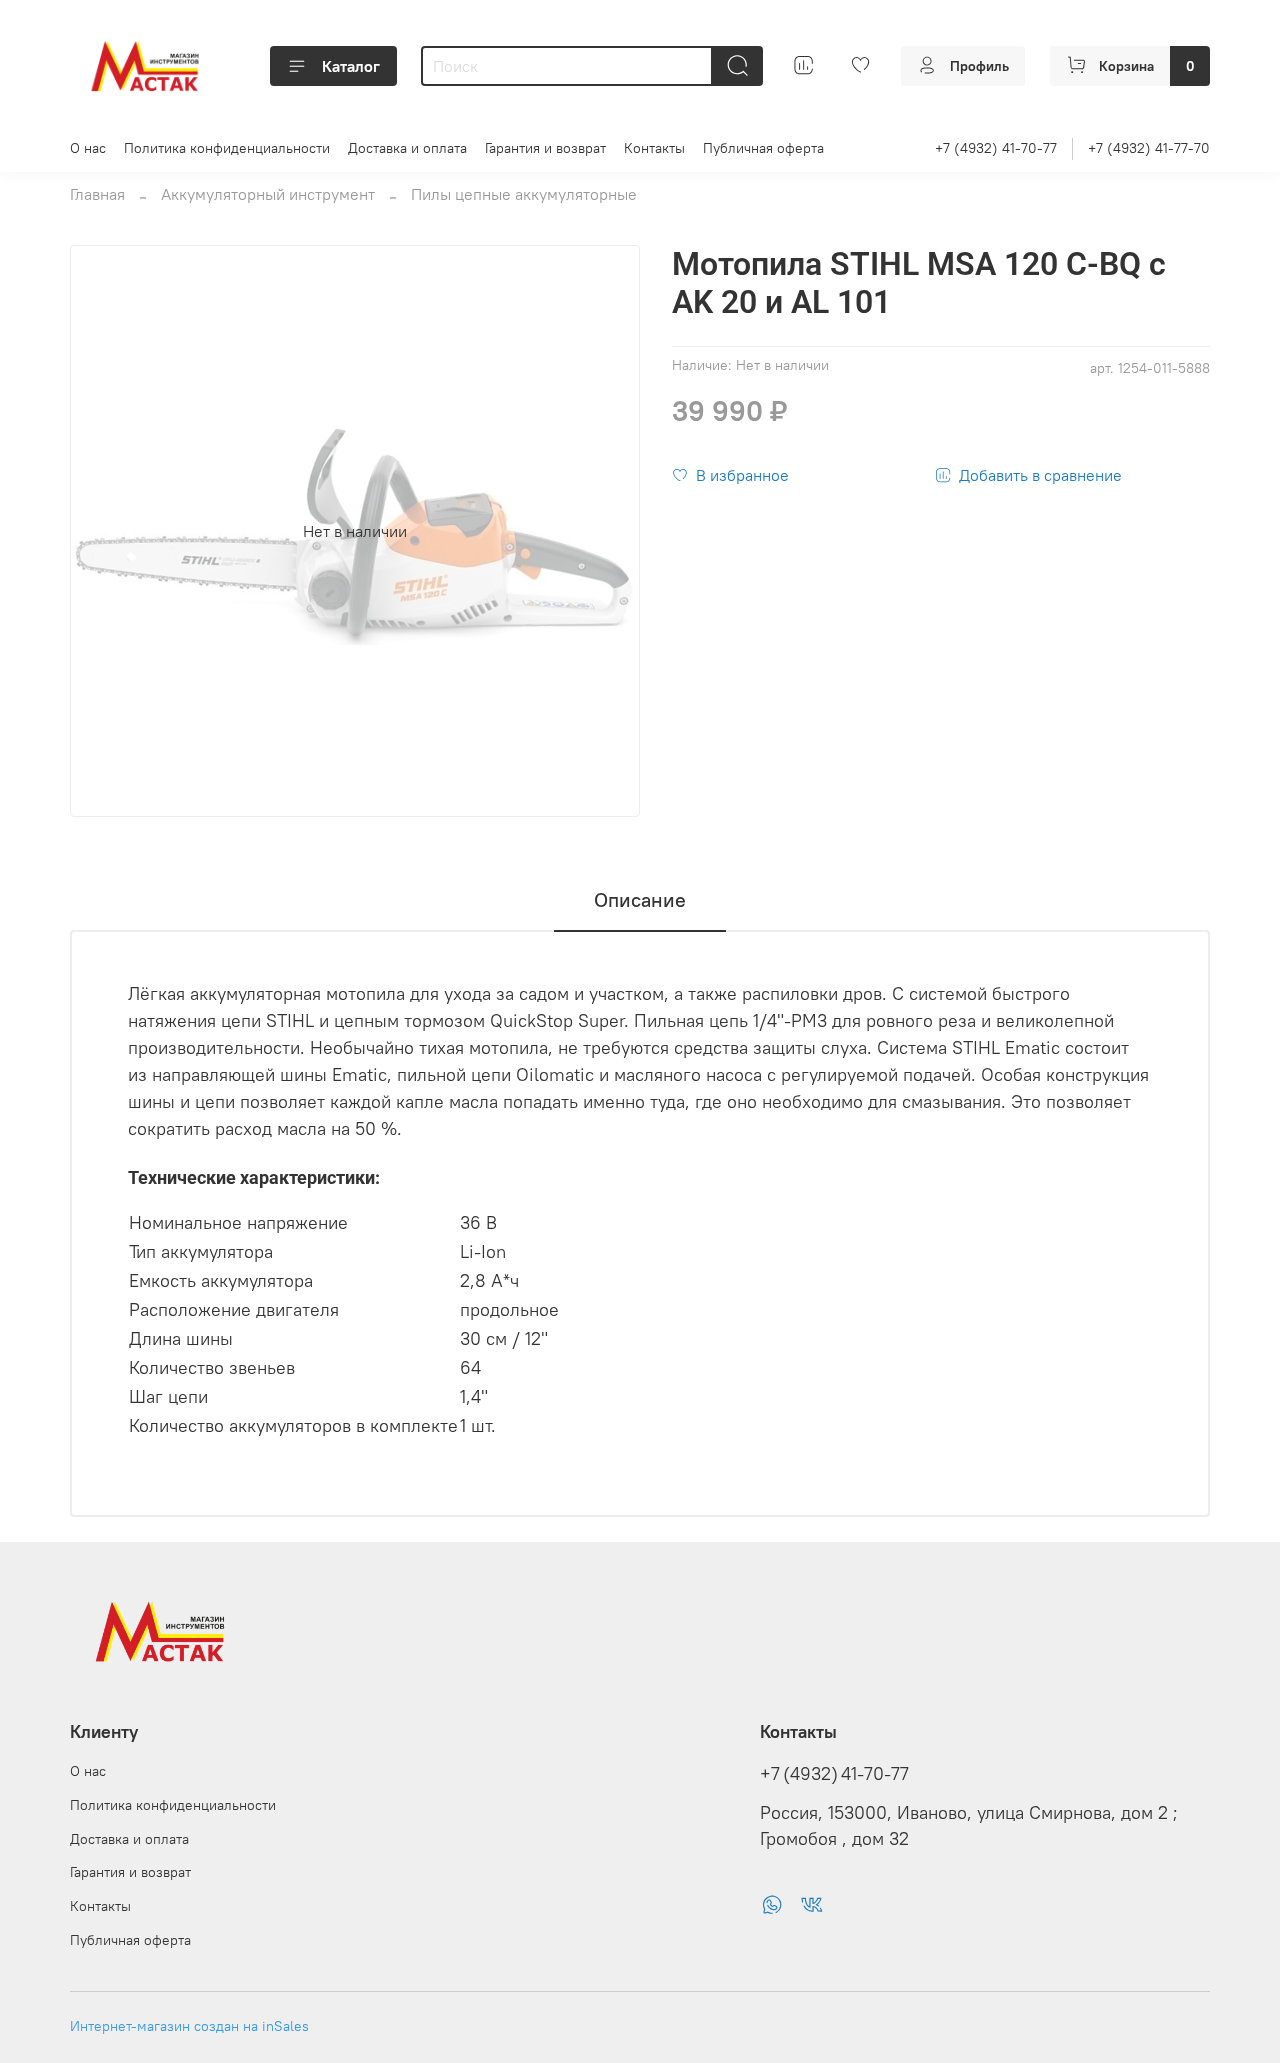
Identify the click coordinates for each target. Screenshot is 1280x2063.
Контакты (654, 148)
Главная (97, 194)
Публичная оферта (763, 148)
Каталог (351, 66)
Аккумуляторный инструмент (268, 194)
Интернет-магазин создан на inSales (189, 2026)
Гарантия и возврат (545, 148)
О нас (88, 148)
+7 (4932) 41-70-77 (996, 148)
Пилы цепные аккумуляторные (524, 194)
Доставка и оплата (407, 148)
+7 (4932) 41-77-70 (1149, 148)
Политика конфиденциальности (227, 148)
